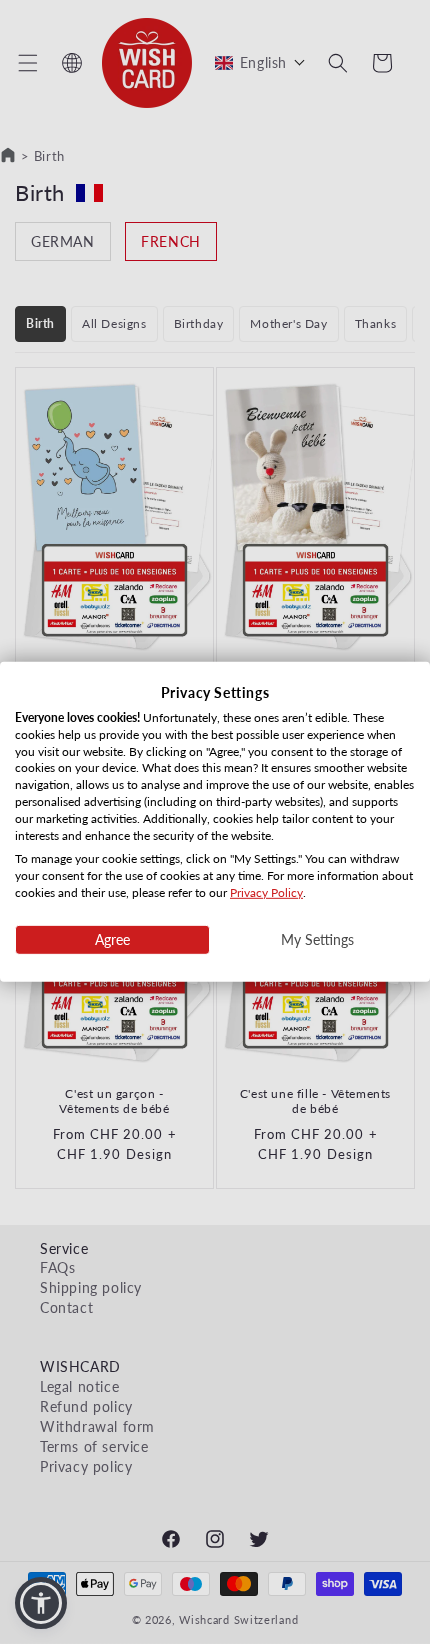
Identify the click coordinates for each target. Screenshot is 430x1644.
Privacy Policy (266, 892)
